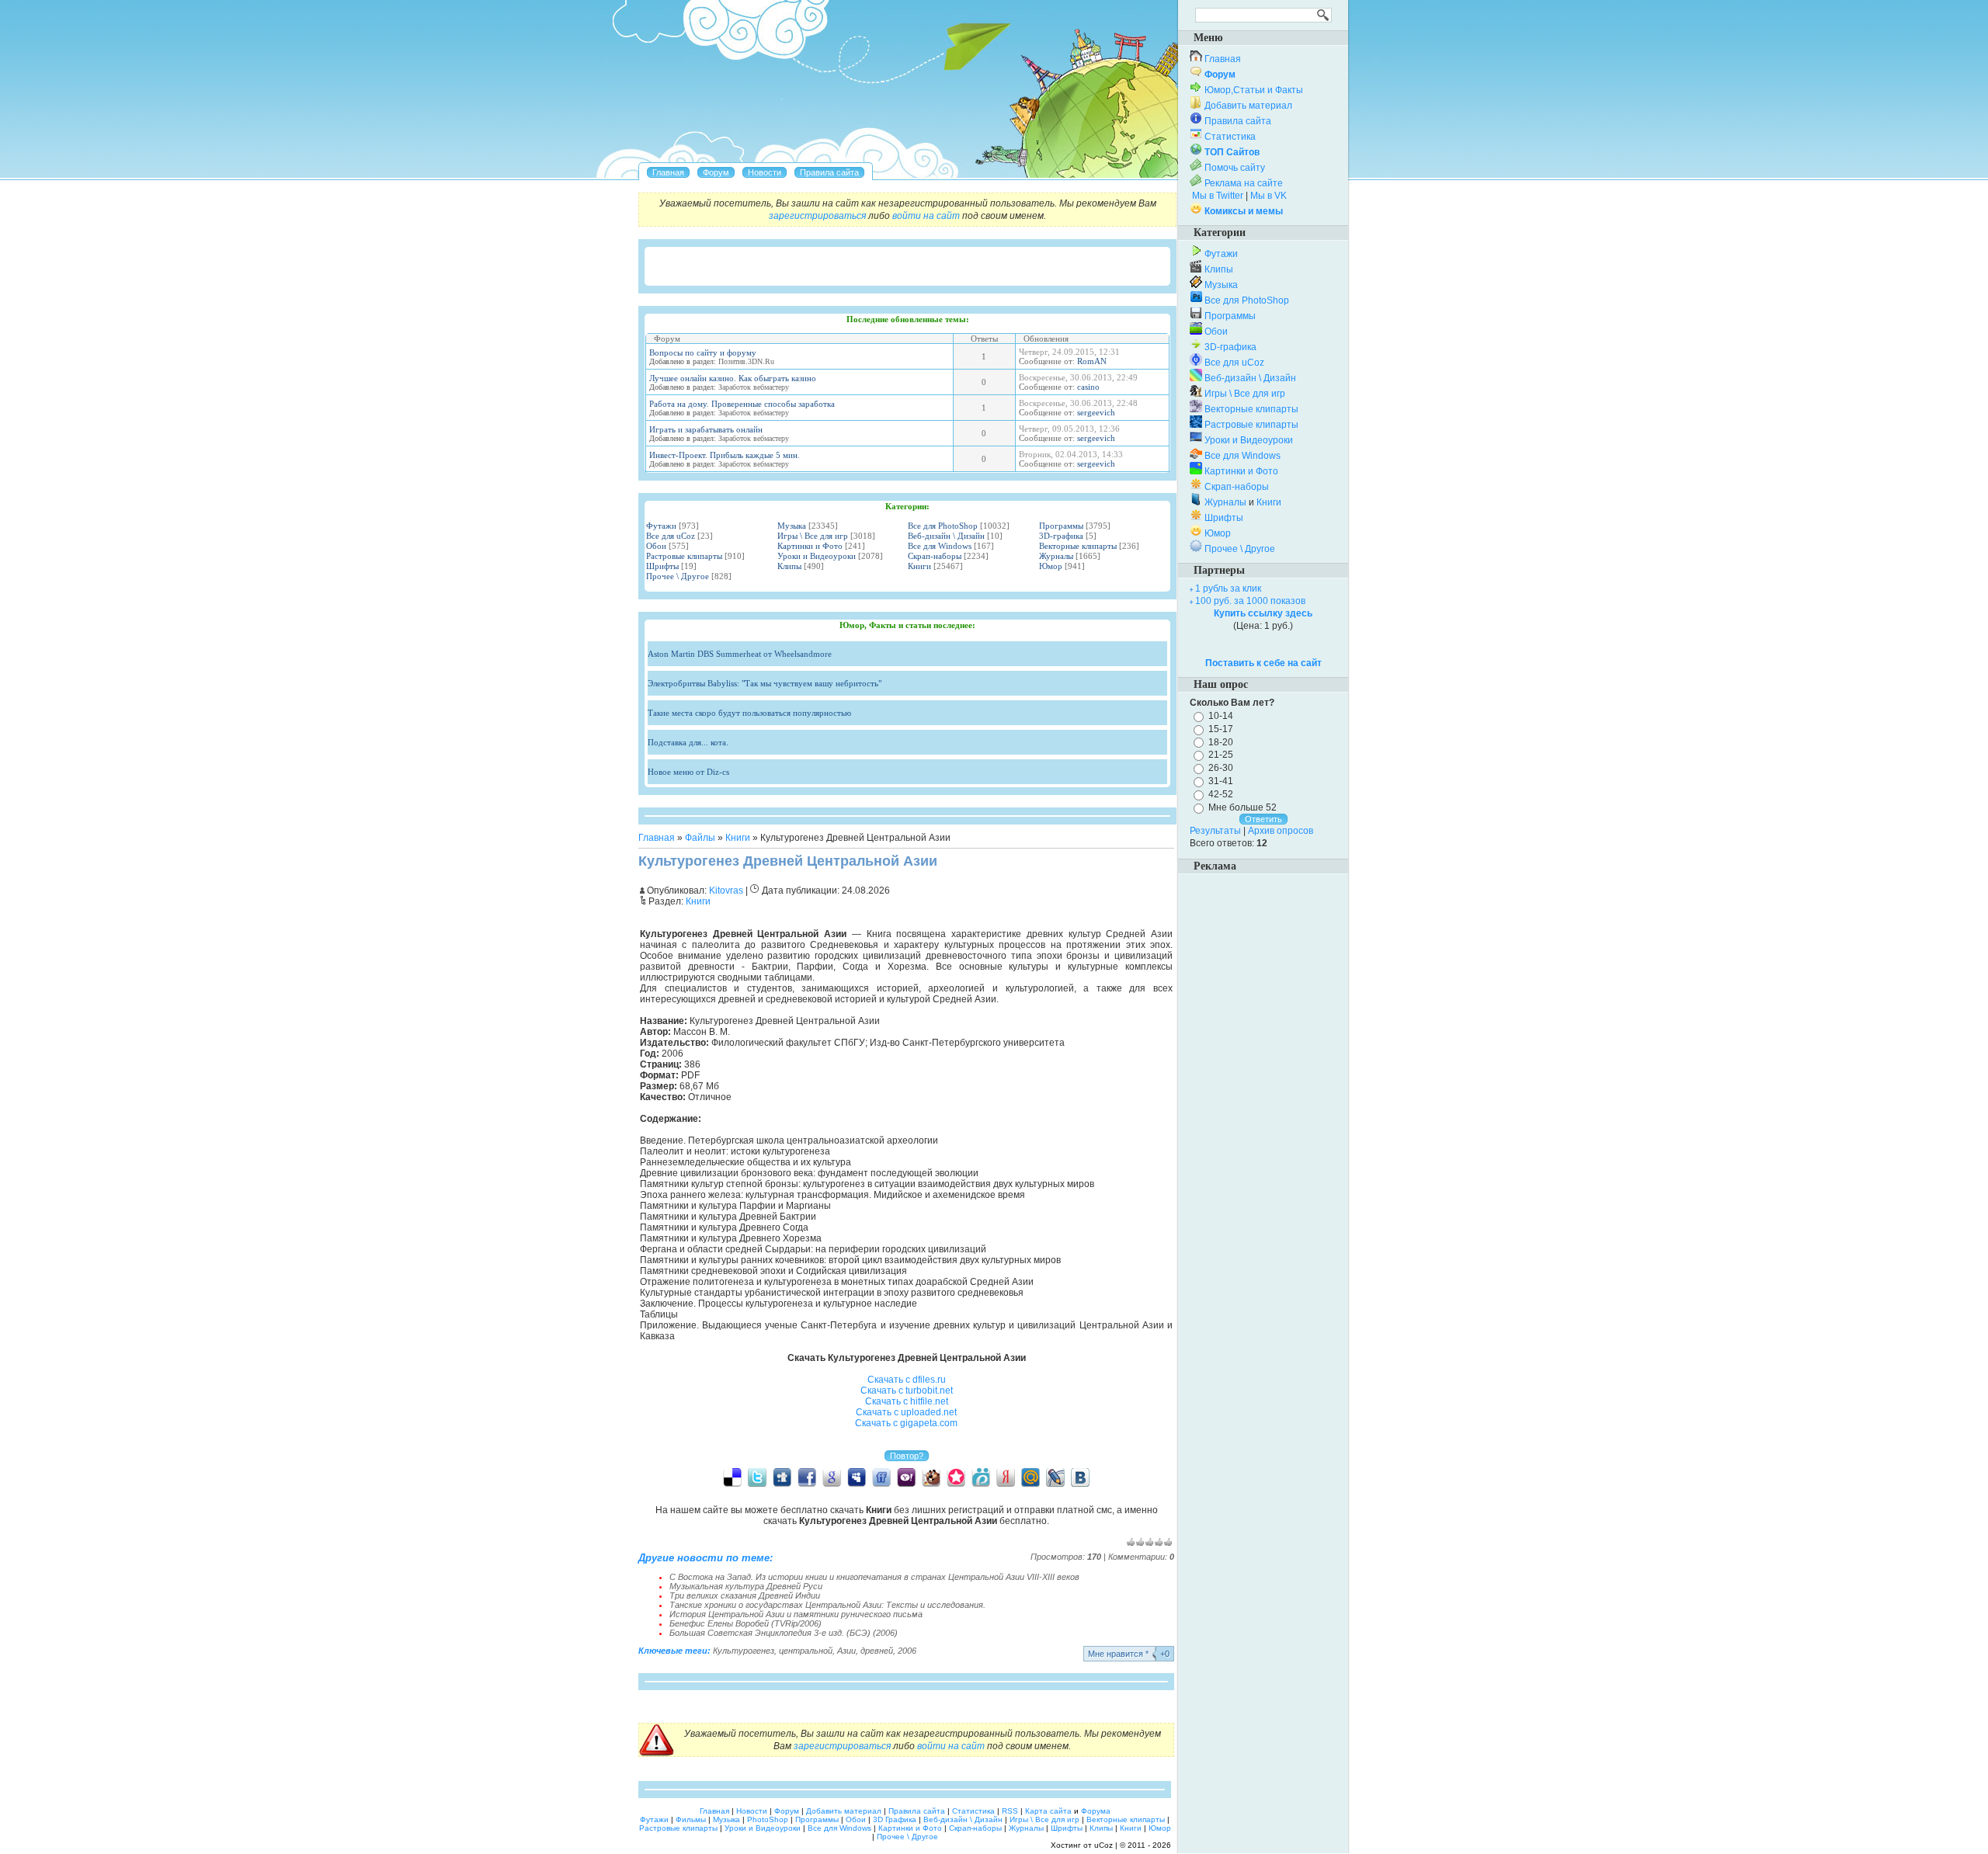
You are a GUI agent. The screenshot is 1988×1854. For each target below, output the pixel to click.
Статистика (1230, 137)
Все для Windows (940, 546)
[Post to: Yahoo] (906, 1477)
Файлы (700, 838)
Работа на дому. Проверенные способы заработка (742, 404)
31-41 (1221, 781)
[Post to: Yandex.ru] (1006, 1477)
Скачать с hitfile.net (907, 1401)
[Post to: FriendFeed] (881, 1477)
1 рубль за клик (1228, 588)
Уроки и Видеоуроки (817, 556)
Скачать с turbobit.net (907, 1390)
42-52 (1221, 794)
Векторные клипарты (1078, 546)
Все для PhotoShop (943, 526)
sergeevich (1096, 412)
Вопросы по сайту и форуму (703, 352)
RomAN (1092, 361)
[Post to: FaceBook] (807, 1477)
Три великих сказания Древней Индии (745, 1595)
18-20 (1221, 741)
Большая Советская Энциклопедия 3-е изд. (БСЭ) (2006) (784, 1633)
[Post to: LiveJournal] (1055, 1477)
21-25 (1221, 755)
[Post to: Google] (832, 1477)
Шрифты (662, 566)
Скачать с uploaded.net (906, 1412)
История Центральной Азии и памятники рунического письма (796, 1614)
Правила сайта (1238, 121)
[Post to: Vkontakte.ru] (1080, 1477)
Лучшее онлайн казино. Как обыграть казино (733, 378)
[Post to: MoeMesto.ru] (981, 1477)
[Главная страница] (668, 172)
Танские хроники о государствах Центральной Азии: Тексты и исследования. (827, 1605)
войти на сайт (926, 216)
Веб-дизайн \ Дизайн (946, 536)
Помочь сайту (1235, 168)
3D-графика (1061, 536)
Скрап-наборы (935, 556)
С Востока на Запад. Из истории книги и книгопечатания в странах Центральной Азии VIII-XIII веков (874, 1577)
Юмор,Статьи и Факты (1254, 90)
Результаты (1215, 831)
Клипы (789, 566)
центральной (806, 1651)
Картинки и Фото (810, 546)
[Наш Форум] (716, 172)
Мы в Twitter (1218, 196)
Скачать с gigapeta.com (906, 1423)
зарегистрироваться (817, 216)
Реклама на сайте (1244, 183)
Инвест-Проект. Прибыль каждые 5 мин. (725, 455)
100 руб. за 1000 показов (1250, 601)
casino (1088, 387)
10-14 (1221, 716)
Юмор (1051, 566)
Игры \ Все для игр (813, 536)
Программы (1061, 526)
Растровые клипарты (684, 556)
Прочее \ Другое (678, 576)
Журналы (1056, 556)
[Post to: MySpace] (857, 1477)
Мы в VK (1269, 196)
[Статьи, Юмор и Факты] (765, 172)
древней (877, 1651)
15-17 (1221, 729)
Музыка (792, 526)
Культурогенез (744, 1651)
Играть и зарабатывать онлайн (706, 429)
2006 (907, 1651)
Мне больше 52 (1242, 807)
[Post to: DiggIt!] (782, 1477)
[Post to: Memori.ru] (956, 1477)
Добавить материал (1248, 106)
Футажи (661, 526)
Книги (919, 566)
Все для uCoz (671, 536)
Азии (846, 1651)
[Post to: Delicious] (732, 1477)
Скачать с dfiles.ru (907, 1380)
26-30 (1221, 768)
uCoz (1103, 1845)
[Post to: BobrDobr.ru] (931, 1477)
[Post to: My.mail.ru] (1030, 1477)
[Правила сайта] (829, 172)
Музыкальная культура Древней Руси (746, 1586)
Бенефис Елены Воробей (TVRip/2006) (745, 1623)
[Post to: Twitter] (757, 1477)
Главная (657, 838)
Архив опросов (1281, 831)
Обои (656, 546)
